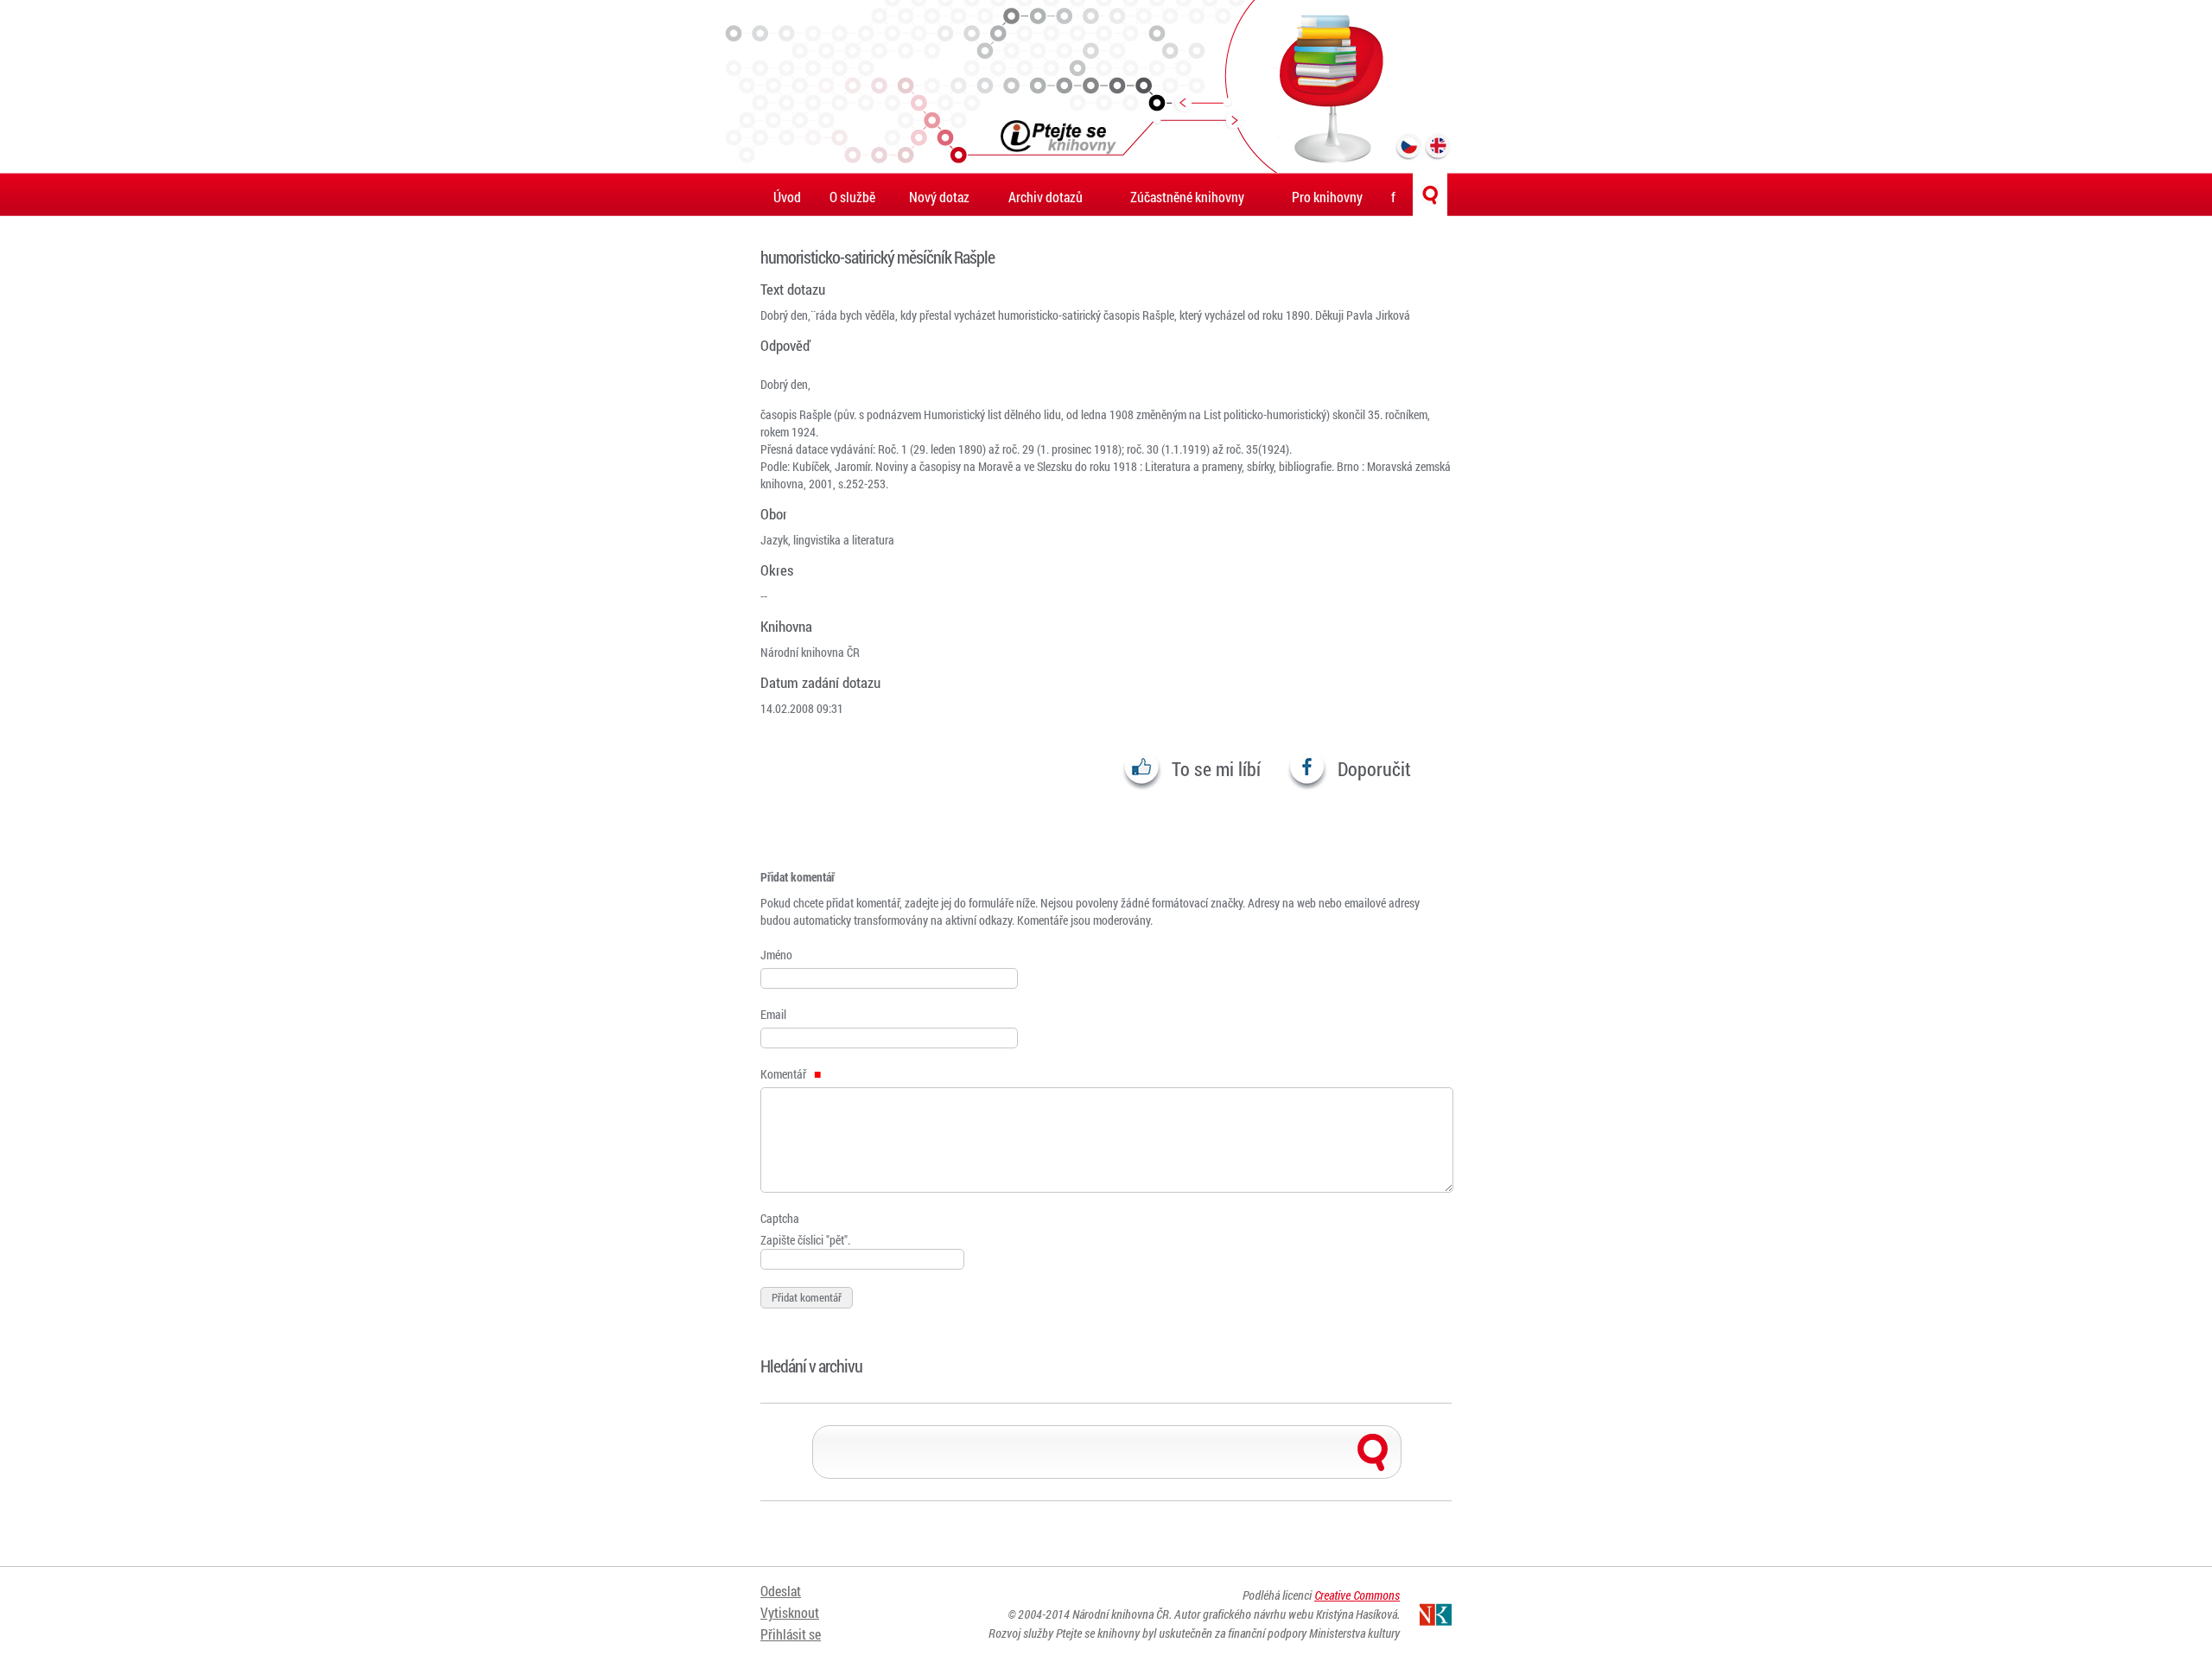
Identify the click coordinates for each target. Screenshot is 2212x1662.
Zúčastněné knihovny (1187, 197)
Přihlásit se (791, 1634)
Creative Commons (1357, 1595)
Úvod (787, 197)
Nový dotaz (939, 197)
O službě (852, 197)
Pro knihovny (1327, 197)
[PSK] (1106, 86)
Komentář (785, 1074)
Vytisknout (790, 1612)
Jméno (776, 955)
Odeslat (781, 1591)
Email (773, 1014)
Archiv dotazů (1046, 197)
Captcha (780, 1218)
